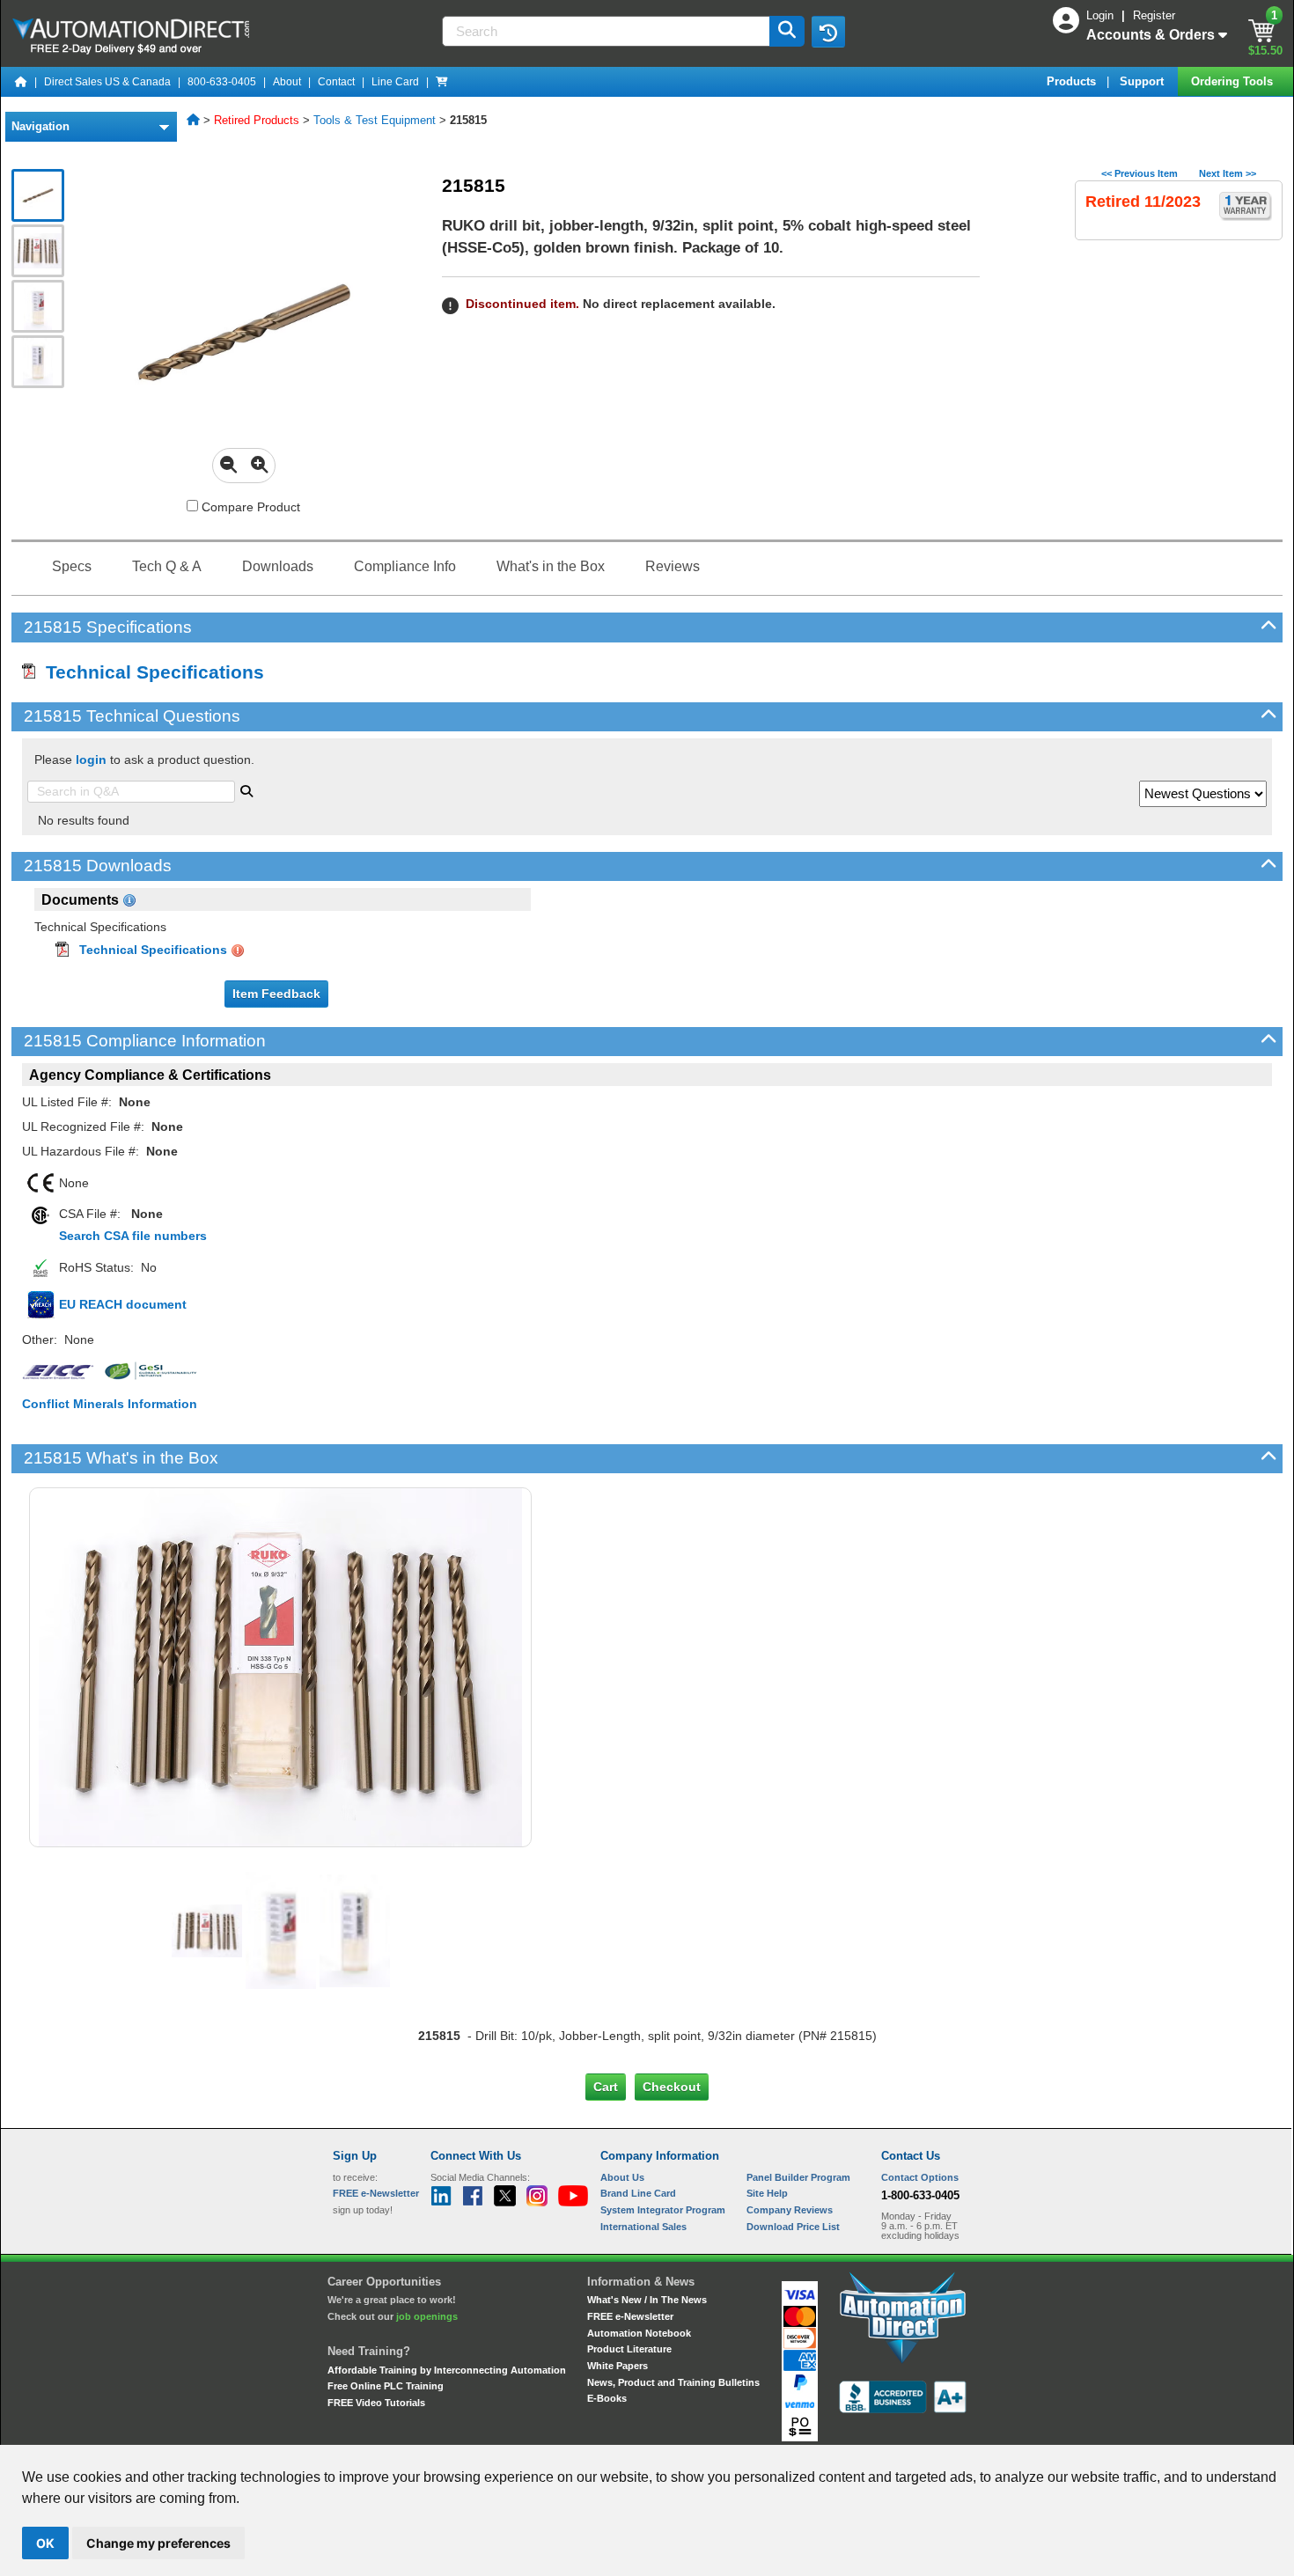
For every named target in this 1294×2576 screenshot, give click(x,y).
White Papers (618, 2366)
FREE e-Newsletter (630, 2316)
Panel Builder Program (798, 2177)
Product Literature (629, 2349)
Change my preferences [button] (158, 2543)
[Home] (21, 82)
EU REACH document (123, 1304)
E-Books (607, 2398)
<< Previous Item (1140, 173)
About (287, 82)
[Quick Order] (442, 82)
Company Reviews (790, 2210)
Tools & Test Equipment (375, 120)
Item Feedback (276, 994)
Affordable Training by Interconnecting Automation (447, 2370)
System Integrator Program (663, 2210)
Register (1154, 15)
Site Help (767, 2193)
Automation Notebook (639, 2333)
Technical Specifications (150, 672)
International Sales (643, 2227)
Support (1143, 81)
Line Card (395, 82)
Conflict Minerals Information (110, 1404)
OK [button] (45, 2543)
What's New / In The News (647, 2300)
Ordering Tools (1234, 81)
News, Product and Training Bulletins (673, 2382)
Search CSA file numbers (133, 1236)
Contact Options (920, 2177)
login (91, 760)
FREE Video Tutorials (376, 2403)
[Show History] (828, 32)
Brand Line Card (638, 2193)
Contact (336, 82)
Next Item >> (1228, 173)
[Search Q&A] (246, 789)
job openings (427, 2316)
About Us (622, 2177)
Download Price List (793, 2227)
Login (1102, 15)
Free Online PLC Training (386, 2386)
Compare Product (249, 507)
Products (1073, 81)
